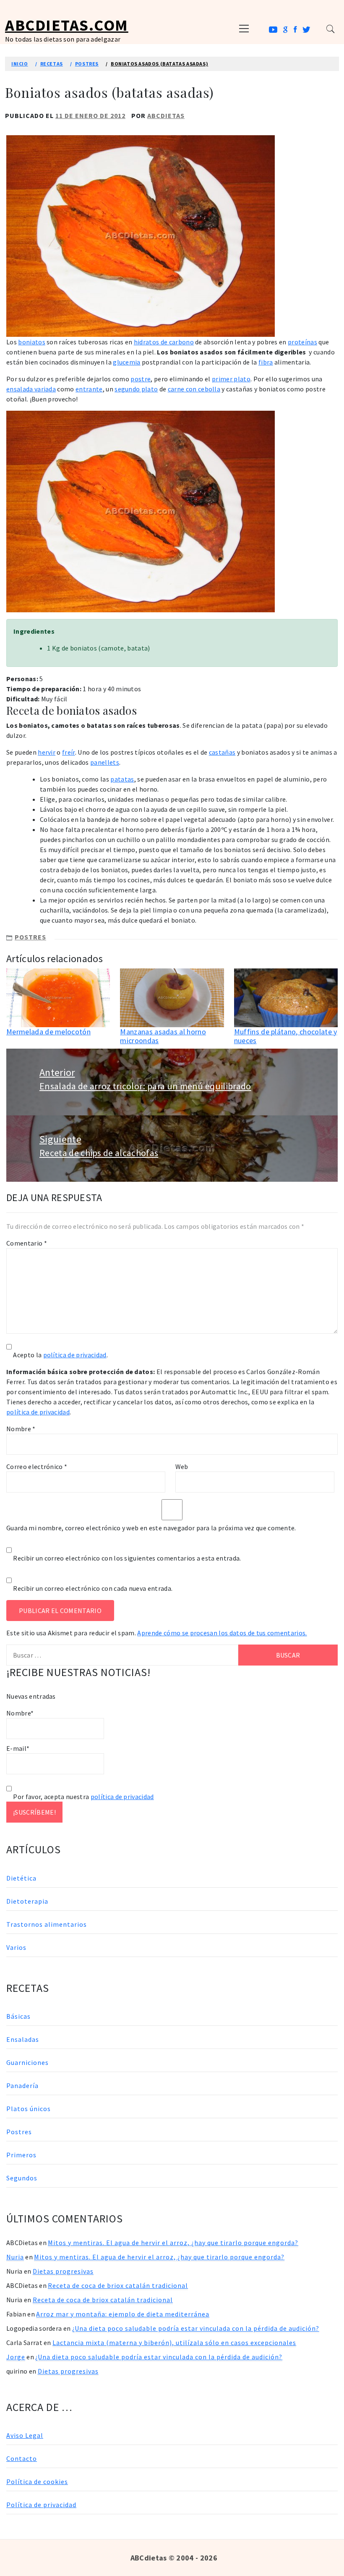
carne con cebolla (194, 389)
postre (141, 379)
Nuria (15, 2257)
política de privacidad (75, 1355)
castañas (222, 752)
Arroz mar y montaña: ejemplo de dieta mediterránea (123, 2314)
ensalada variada (31, 389)
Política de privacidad (41, 2505)
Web (182, 1466)
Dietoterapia (27, 1901)
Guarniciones (27, 2062)
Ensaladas (23, 2039)
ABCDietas (166, 115)
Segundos (22, 2178)
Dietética (21, 1878)
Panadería (22, 2085)
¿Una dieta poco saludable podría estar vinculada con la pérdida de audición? (196, 2328)
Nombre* (20, 1713)
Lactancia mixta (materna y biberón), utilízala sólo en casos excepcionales (174, 2343)
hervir (47, 752)
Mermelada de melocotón (48, 1032)
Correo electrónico (37, 1466)
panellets (105, 762)
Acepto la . (60, 1355)
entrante (89, 389)
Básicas (18, 2016)
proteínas (302, 342)
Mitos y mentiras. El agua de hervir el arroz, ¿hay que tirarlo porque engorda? (173, 2243)
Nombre (21, 1429)
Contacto (22, 2458)
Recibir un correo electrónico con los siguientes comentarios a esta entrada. (127, 1558)
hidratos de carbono (164, 342)
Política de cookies (37, 2482)
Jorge (16, 2357)
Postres (30, 937)
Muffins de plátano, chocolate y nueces (286, 1036)
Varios (16, 1947)
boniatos (32, 342)
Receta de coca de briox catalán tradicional (118, 2285)
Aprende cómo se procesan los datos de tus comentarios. (222, 1633)
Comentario (27, 1243)
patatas (122, 779)
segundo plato (136, 389)
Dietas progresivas (63, 2271)
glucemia (127, 362)
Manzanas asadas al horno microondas (163, 1036)
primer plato (231, 379)
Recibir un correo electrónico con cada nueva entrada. (93, 1588)
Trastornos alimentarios (47, 1924)
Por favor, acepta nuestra (83, 1797)
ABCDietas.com (67, 25)
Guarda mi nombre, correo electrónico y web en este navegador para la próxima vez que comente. (151, 1528)
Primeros (21, 2155)
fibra (266, 362)
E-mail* (18, 1748)
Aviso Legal (25, 2435)
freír (69, 752)
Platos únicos (29, 2109)
